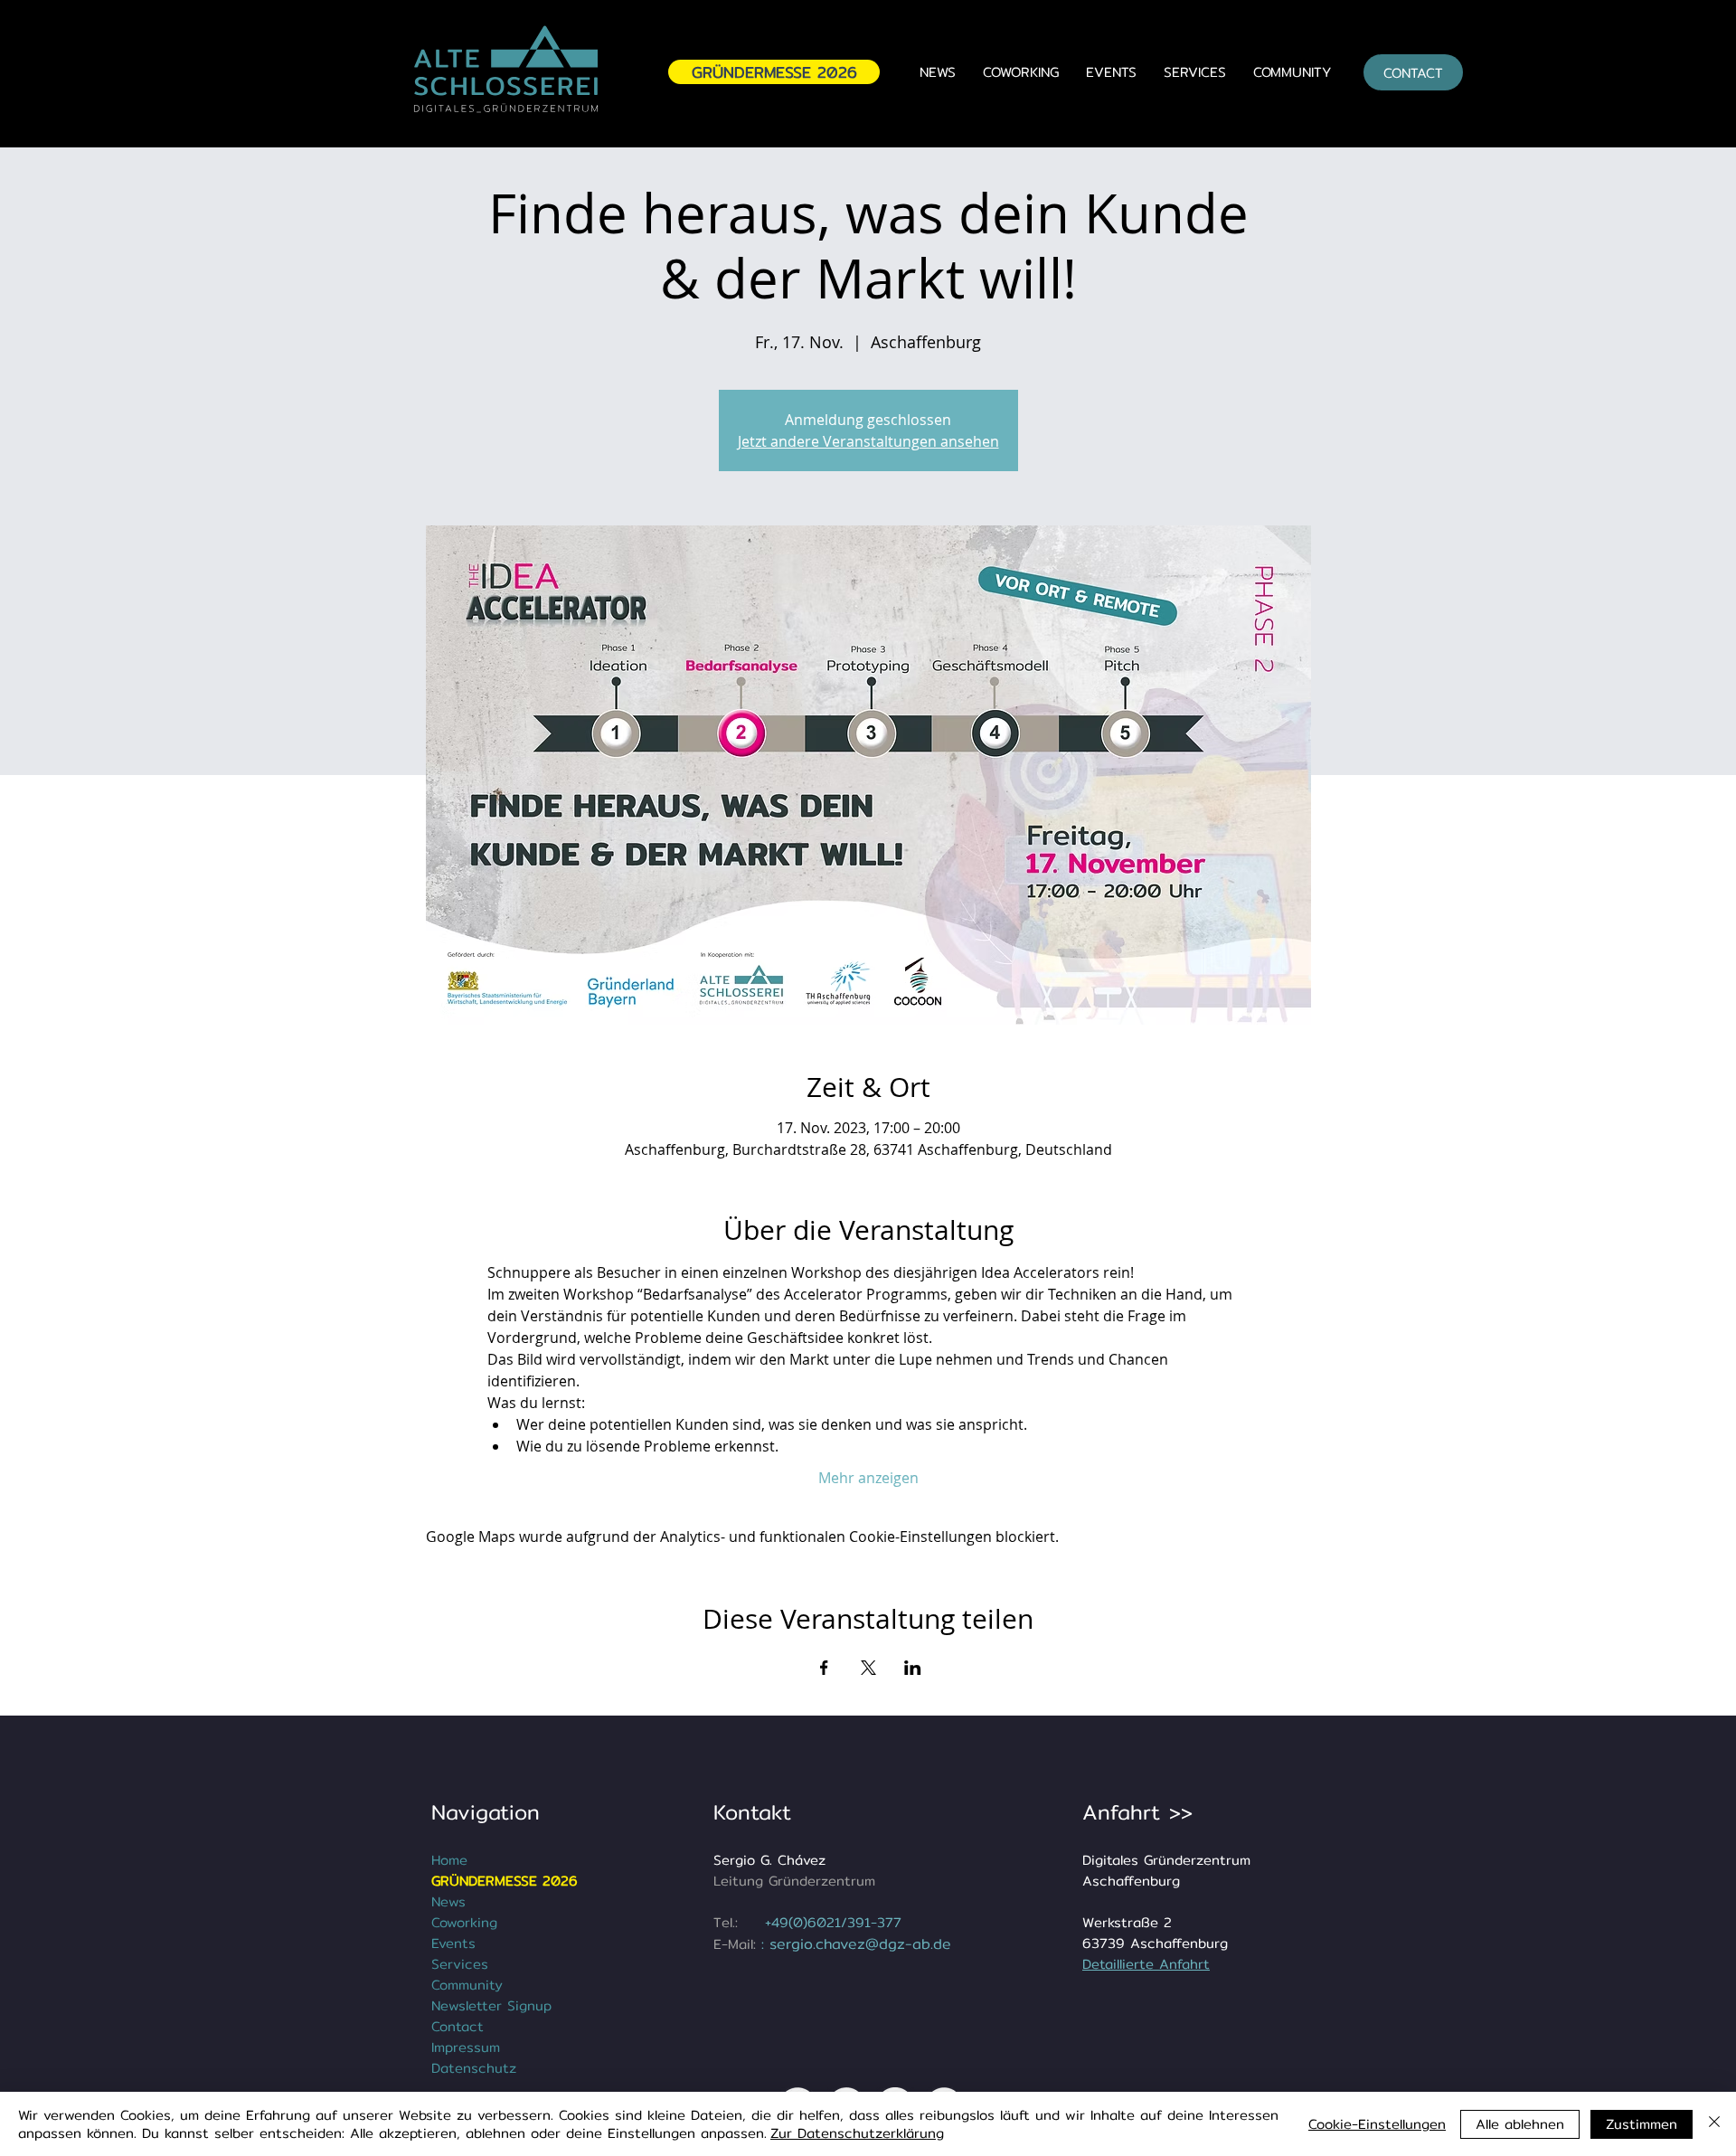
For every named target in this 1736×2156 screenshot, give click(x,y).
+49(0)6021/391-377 (833, 1922)
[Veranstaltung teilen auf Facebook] (824, 1668)
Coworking (464, 1922)
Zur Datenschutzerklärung (857, 2133)
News (448, 1901)
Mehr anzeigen (868, 1478)
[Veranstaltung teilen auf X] (868, 1668)
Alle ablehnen (1520, 2124)
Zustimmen (1642, 2124)
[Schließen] (1714, 2124)
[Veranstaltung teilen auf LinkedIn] (913, 1668)
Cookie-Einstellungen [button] (1377, 2124)
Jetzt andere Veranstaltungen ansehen (868, 441)
